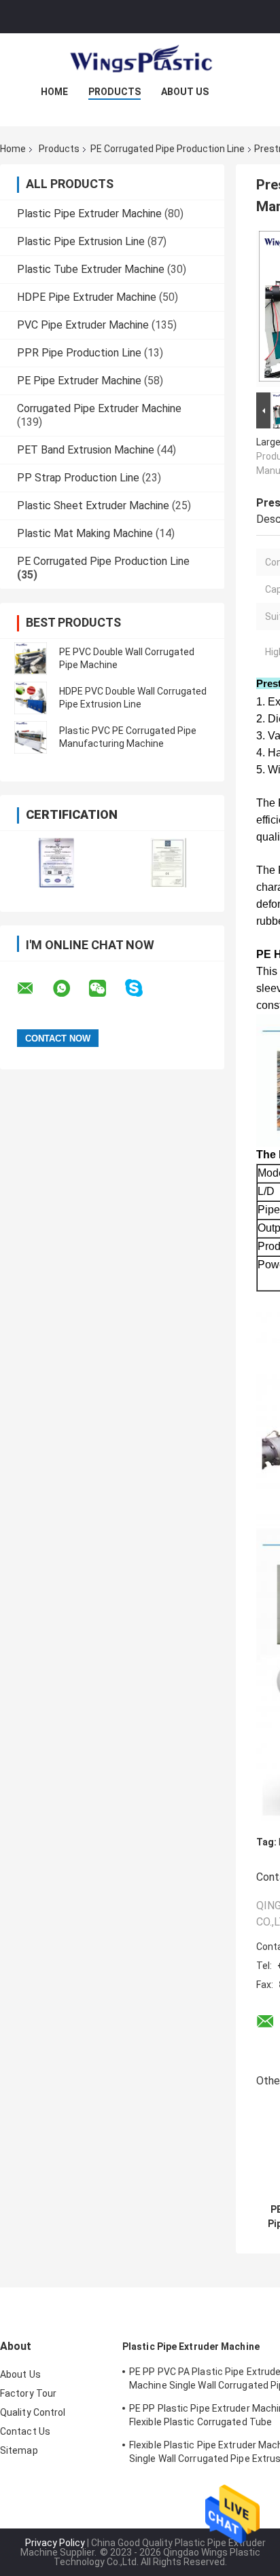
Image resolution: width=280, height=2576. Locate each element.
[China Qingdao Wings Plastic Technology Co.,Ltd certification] (56, 863)
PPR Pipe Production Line (79, 353)
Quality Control (33, 2412)
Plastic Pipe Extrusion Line (81, 241)
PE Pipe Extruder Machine (79, 381)
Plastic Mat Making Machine (85, 533)
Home (54, 92)
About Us (185, 92)
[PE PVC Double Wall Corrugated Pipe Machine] (31, 659)
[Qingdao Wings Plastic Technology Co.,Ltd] (140, 60)
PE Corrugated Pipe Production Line (168, 149)
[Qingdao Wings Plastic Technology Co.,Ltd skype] (142, 988)
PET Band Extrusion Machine (86, 450)
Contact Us (25, 2431)
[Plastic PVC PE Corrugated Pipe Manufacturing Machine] (31, 737)
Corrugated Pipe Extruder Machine (99, 408)
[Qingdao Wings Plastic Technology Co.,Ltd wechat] (106, 989)
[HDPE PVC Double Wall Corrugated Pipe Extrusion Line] (31, 698)
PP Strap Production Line (78, 478)
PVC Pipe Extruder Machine (83, 325)
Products (115, 92)
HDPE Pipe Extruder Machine (87, 297)
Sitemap (19, 2450)
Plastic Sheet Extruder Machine (93, 505)
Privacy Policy (55, 2543)
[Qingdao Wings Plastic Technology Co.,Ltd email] (34, 989)
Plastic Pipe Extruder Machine (89, 214)
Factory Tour (28, 2393)
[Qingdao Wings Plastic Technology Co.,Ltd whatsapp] (70, 989)
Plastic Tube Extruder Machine (91, 269)
